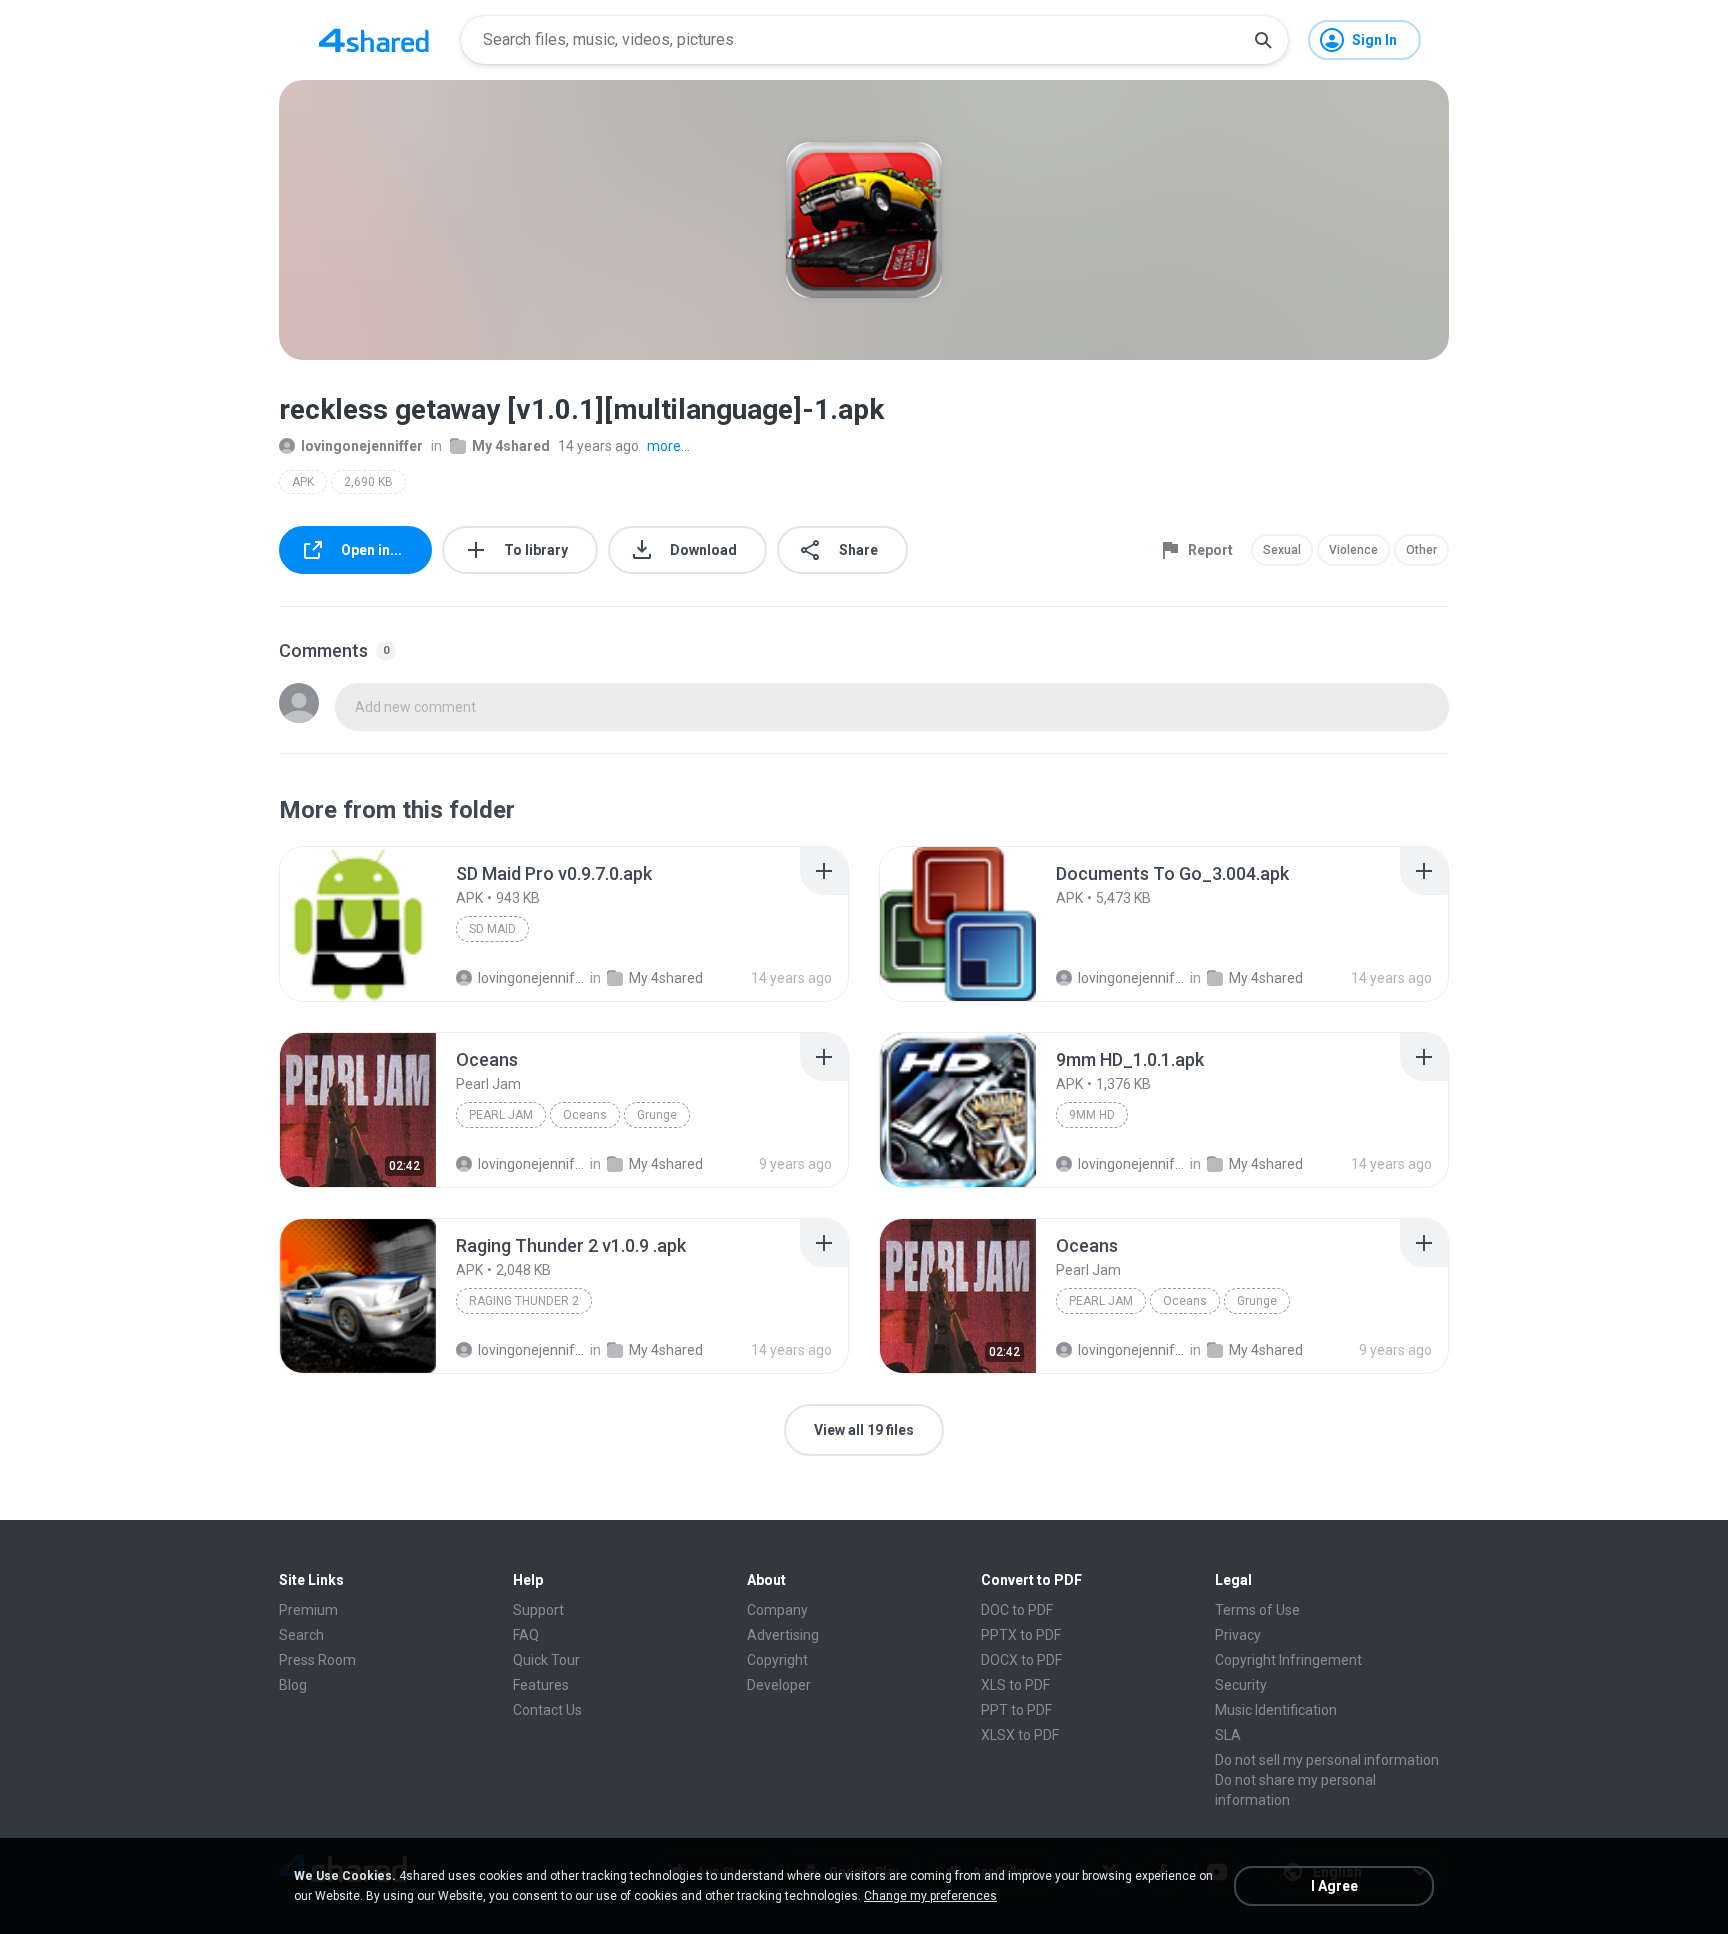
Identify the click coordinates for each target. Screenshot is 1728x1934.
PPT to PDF (1016, 1710)
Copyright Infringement (1288, 1660)
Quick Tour (546, 1660)
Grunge (657, 1115)
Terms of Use (1257, 1610)
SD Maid (492, 929)
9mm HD (1092, 1115)
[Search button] (1263, 40)
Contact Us (547, 1710)
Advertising (783, 1635)
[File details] (358, 924)
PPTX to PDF (1021, 1635)
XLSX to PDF (1020, 1735)
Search (301, 1635)
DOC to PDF (1017, 1610)
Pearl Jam (501, 1115)
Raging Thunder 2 (524, 1301)
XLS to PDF (1015, 1685)
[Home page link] (374, 40)
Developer (779, 1685)
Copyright (777, 1660)
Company (777, 1610)
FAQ (526, 1635)
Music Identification (1276, 1710)
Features (541, 1685)
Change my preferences (930, 1896)
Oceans (585, 1115)
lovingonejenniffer (362, 446)
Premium (308, 1610)
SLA (1228, 1735)
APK (303, 482)
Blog (293, 1685)
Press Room (317, 1660)
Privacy (1238, 1635)
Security (1241, 1685)
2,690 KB (368, 482)
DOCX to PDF (1021, 1660)
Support (538, 1610)
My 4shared (511, 446)
